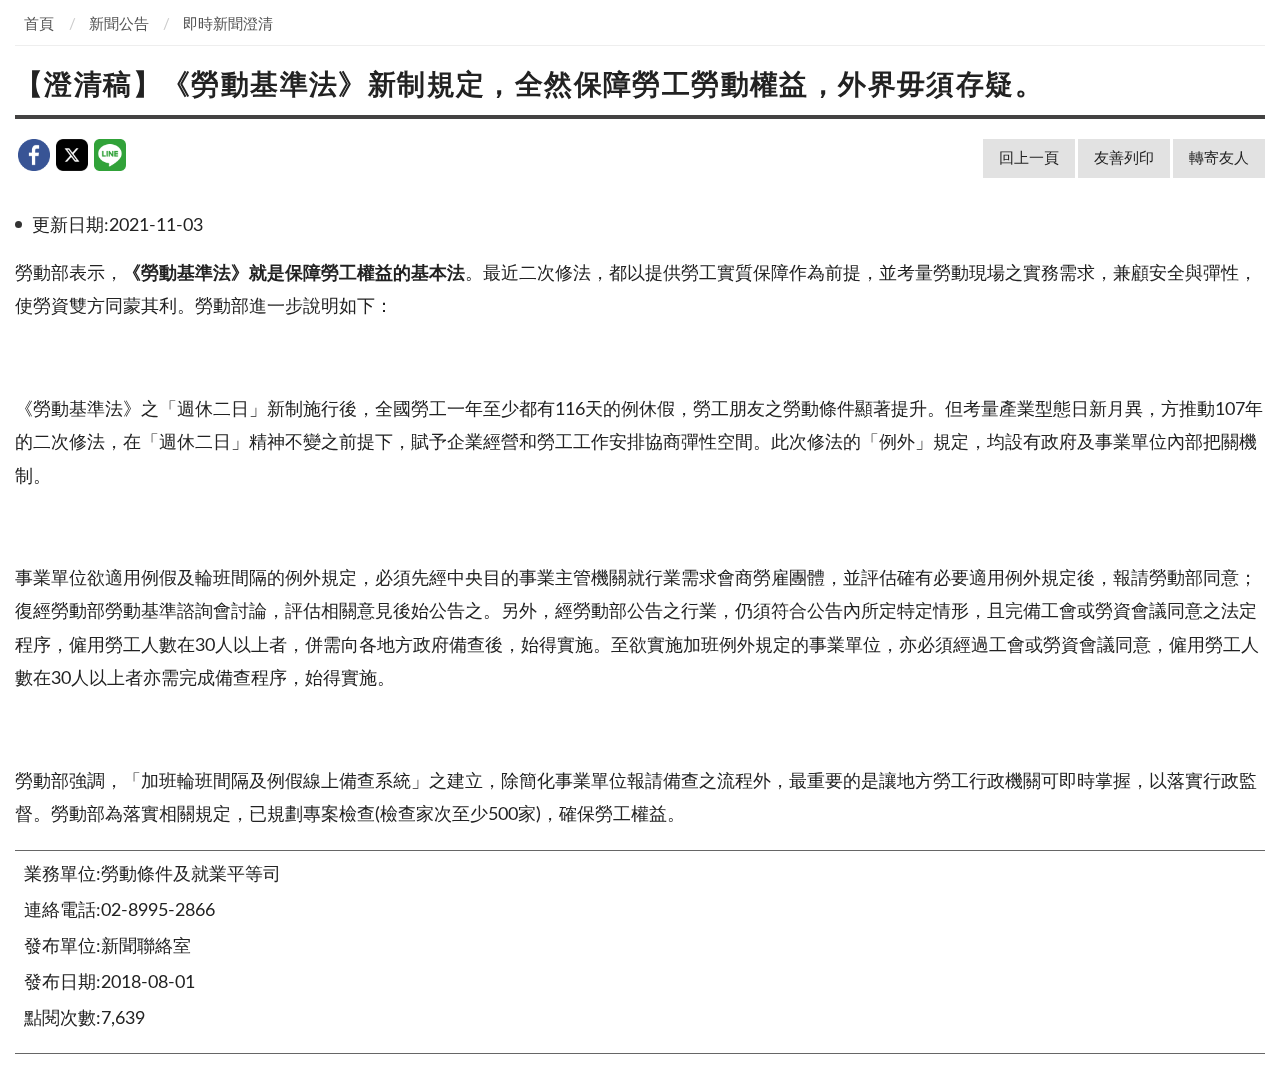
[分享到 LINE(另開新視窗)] (110, 155)
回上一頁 (1029, 158)
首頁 (39, 24)
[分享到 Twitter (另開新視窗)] (72, 155)
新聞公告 (119, 24)
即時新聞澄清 (228, 24)
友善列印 (1124, 158)
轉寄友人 (1219, 158)
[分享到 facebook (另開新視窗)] (34, 155)
